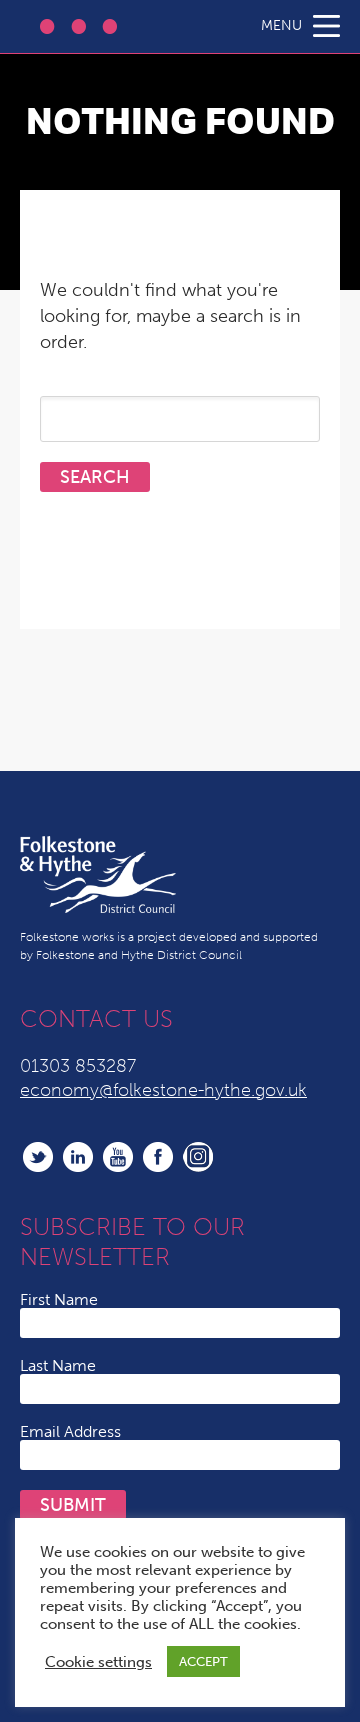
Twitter (38, 1157)
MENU (281, 25)
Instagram (198, 1157)
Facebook (158, 1157)
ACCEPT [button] (203, 1661)
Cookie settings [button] (98, 1662)
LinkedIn (78, 1157)
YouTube (118, 1157)
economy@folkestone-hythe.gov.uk (163, 1090)
